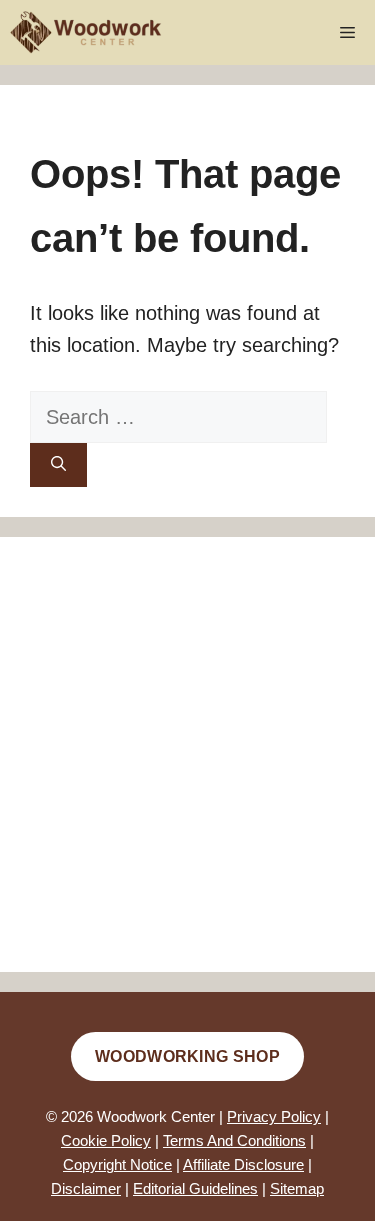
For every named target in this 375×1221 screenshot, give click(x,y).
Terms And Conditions (234, 1140)
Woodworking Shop (187, 1056)
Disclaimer (86, 1188)
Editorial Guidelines (195, 1188)
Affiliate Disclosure (243, 1164)
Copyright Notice (117, 1164)
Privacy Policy (274, 1116)
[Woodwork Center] (86, 32)
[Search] (58, 465)
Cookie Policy (106, 1140)
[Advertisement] (187, 754)
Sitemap (297, 1188)
